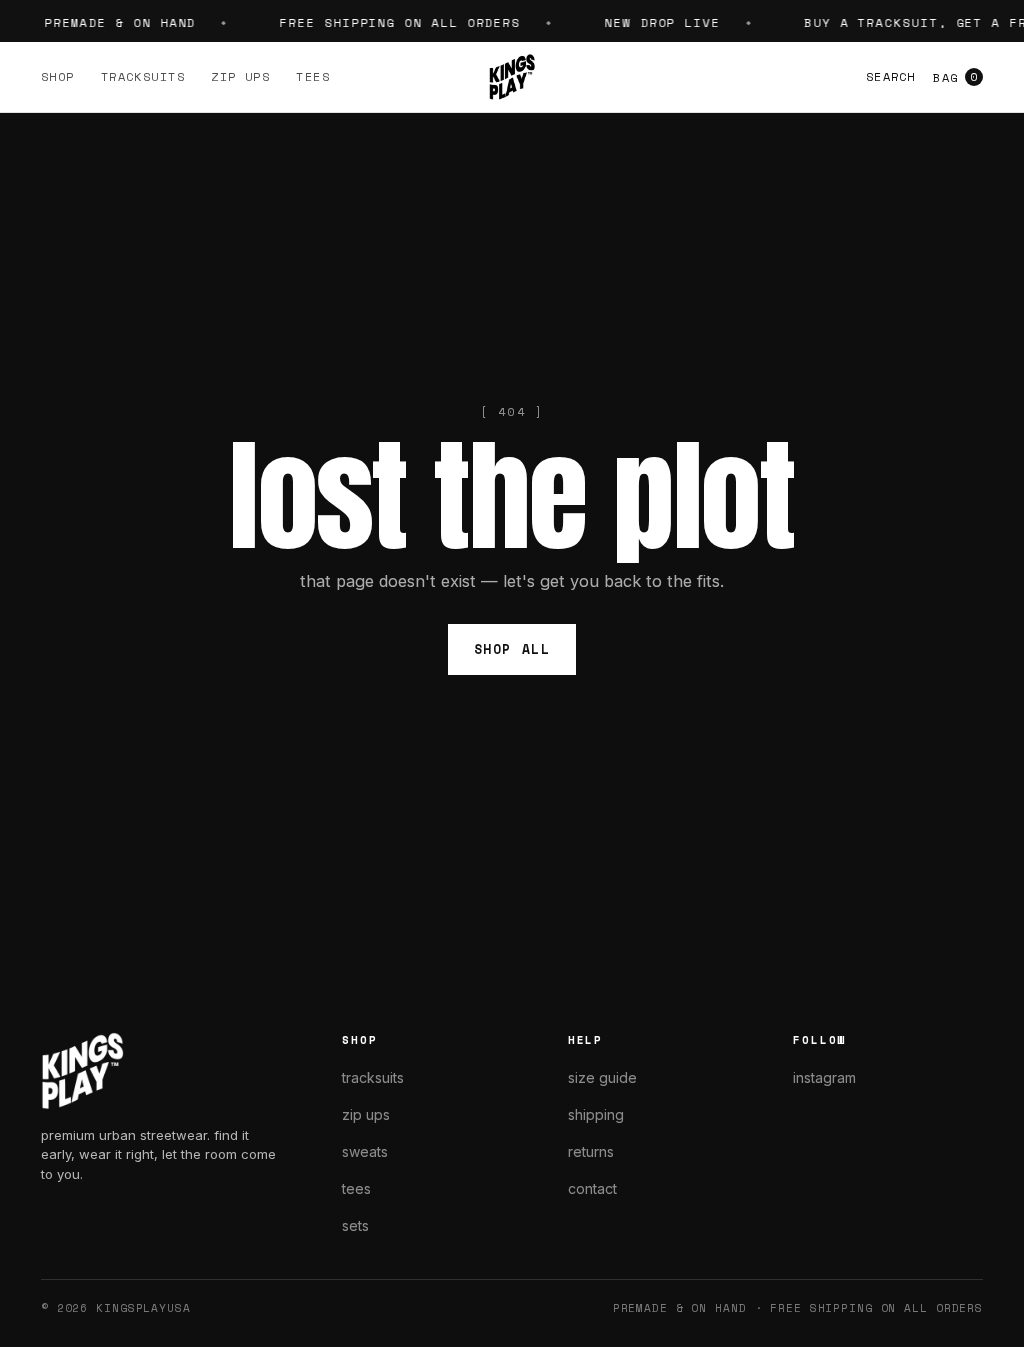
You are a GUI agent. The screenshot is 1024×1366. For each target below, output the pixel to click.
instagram (824, 1077)
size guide (602, 1077)
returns (591, 1151)
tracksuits (143, 76)
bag (955, 77)
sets (355, 1225)
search (890, 76)
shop (58, 76)
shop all (512, 649)
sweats (365, 1151)
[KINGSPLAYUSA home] (512, 77)
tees (313, 76)
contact (592, 1188)
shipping (596, 1114)
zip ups (240, 76)
